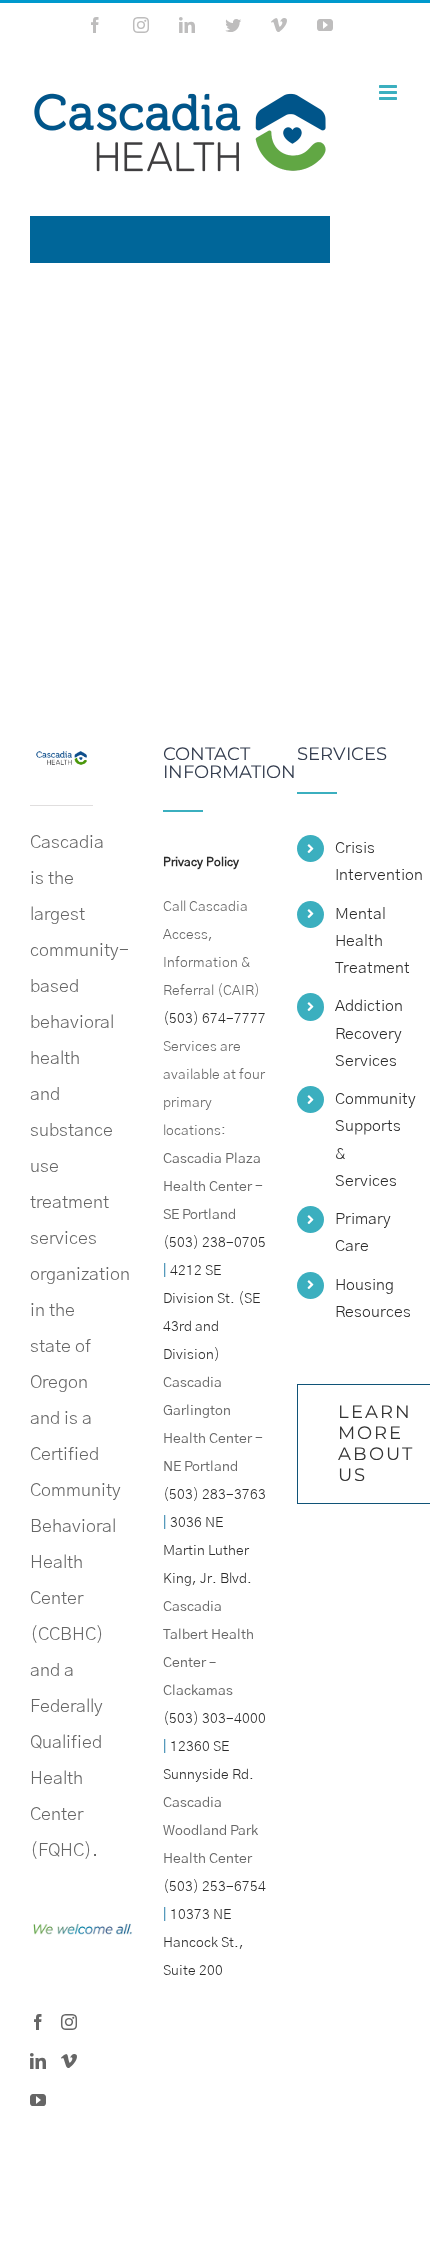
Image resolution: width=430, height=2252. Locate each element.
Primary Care (363, 1232)
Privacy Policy (201, 862)
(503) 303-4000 (214, 1719)
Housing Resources (367, 1298)
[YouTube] (38, 2100)
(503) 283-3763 (214, 1495)
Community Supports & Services (367, 1140)
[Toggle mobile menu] (389, 92)
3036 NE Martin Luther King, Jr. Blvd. (207, 1551)
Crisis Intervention (367, 861)
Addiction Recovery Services (367, 1033)
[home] (61, 763)
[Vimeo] (69, 2061)
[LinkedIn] (38, 2061)
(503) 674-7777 (214, 1019)
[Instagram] (69, 2022)
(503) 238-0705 (214, 1243)
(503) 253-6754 (214, 1887)
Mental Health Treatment (367, 941)
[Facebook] (38, 2022)
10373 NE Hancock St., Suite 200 (203, 1943)
